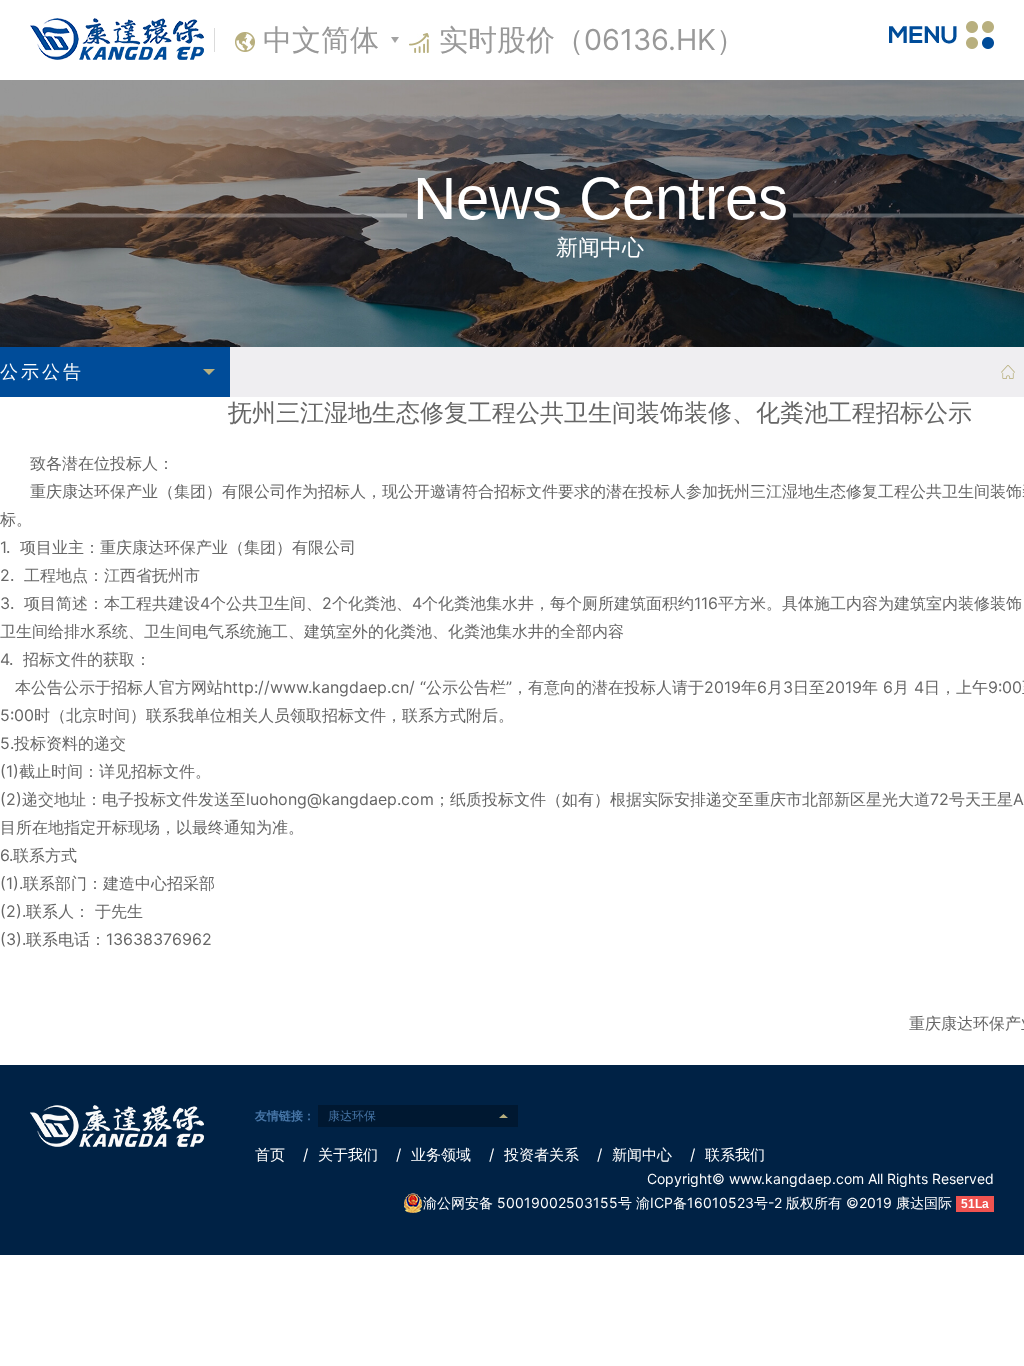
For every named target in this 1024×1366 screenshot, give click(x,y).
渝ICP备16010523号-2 (709, 1202)
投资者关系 (534, 1154)
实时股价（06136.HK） (592, 39)
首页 (270, 1154)
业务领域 (433, 1154)
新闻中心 (634, 1154)
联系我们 (727, 1154)
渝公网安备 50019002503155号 (527, 1202)
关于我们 (340, 1154)
